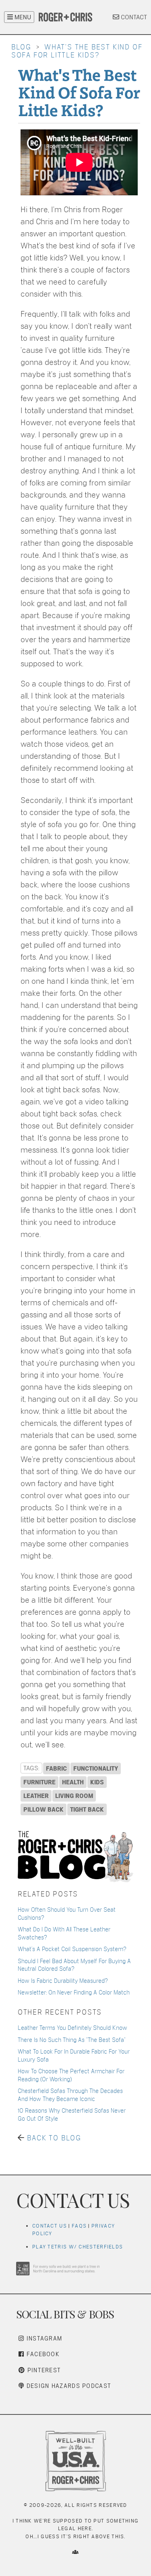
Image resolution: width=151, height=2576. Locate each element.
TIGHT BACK (87, 1809)
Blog (21, 47)
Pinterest (43, 2370)
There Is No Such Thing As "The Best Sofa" (72, 2040)
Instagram (43, 2338)
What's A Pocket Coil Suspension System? (72, 1949)
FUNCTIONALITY (96, 1768)
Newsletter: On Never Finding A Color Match (74, 1992)
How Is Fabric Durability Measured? (63, 1981)
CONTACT (133, 17)
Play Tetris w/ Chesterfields (78, 2247)
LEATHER (36, 1796)
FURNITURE (39, 1782)
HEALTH (73, 1782)
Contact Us (50, 2226)
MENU (22, 17)
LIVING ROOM (74, 1796)
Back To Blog (54, 2138)
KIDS (97, 1782)
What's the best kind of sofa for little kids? (77, 51)
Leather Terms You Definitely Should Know (72, 2028)
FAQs (79, 2226)
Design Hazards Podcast (68, 2386)
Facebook (42, 2354)
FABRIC (56, 1768)
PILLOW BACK (43, 1809)
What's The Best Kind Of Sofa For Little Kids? (79, 92)
